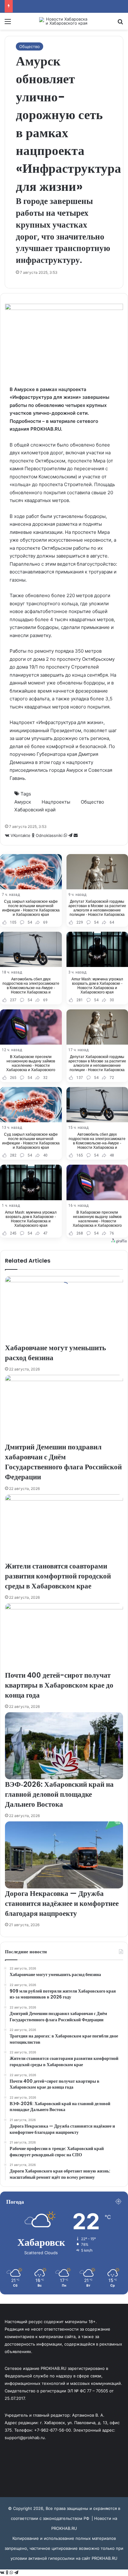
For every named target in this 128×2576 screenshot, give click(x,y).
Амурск (23, 802)
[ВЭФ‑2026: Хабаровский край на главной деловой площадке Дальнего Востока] (64, 1746)
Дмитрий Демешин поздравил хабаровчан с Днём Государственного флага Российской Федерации (63, 1462)
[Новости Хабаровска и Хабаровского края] (64, 21)
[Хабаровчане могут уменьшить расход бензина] (64, 1309)
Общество (30, 46)
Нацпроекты (56, 802)
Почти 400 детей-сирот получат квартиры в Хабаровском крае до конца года (59, 1685)
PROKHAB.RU (105, 2558)
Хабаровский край (35, 810)
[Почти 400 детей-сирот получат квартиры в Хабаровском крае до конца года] (64, 1636)
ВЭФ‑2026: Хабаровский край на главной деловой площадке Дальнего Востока (59, 1794)
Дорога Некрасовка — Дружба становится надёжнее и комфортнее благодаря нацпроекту (62, 1903)
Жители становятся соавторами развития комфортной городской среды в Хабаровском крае (58, 1576)
